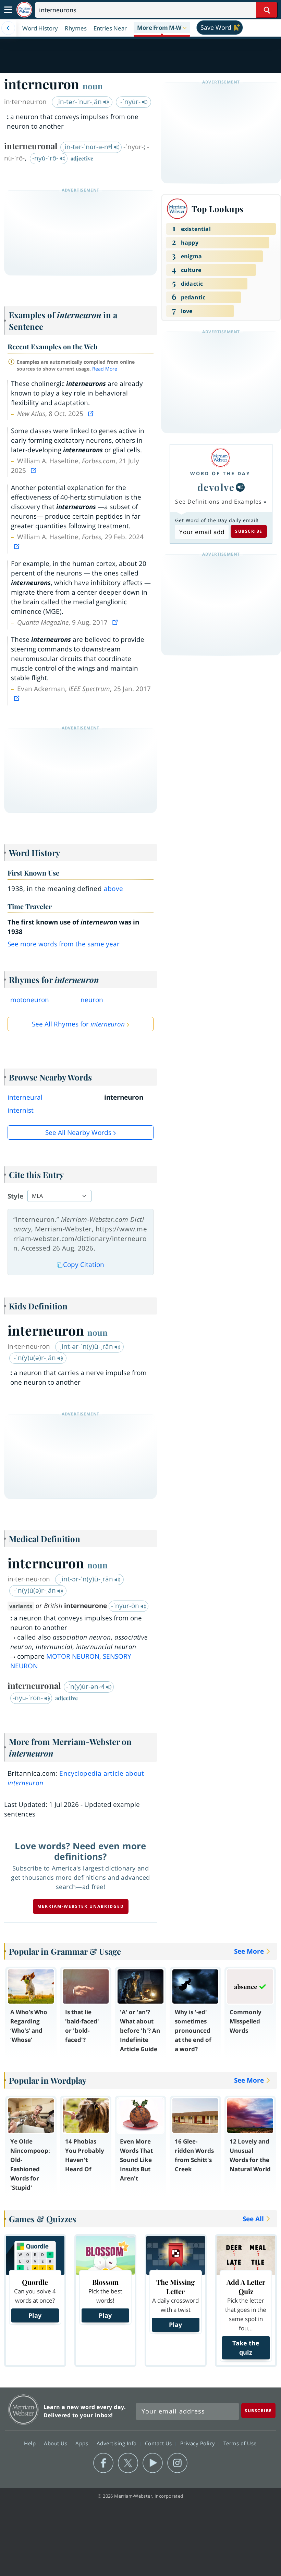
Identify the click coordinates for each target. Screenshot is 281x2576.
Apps (83, 2443)
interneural (25, 1097)
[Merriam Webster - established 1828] (24, 10)
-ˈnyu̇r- (131, 102)
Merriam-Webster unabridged (81, 1906)
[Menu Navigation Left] (8, 28)
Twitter (128, 2463)
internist (21, 1110)
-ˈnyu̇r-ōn (126, 1606)
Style (15, 1196)
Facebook (103, 2463)
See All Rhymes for (78, 1024)
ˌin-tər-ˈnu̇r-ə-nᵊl (88, 147)
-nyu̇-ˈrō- (46, 158)
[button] (162, 28)
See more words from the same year (64, 944)
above (114, 889)
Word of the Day (220, 473)
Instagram (177, 2463)
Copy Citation (84, 1265)
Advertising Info (118, 2443)
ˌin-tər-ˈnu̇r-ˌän (80, 102)
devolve (216, 487)
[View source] (91, 414)
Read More (105, 369)
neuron (92, 1000)
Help (31, 2443)
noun (93, 86)
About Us (56, 2443)
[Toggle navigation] (8, 10)
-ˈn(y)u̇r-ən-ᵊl (86, 1686)
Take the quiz (246, 2348)
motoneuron (30, 1000)
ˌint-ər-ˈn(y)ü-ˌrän (87, 1346)
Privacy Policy (199, 2443)
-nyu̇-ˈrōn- (29, 1698)
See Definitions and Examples (218, 502)
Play (35, 2315)
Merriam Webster (23, 2410)
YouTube (153, 2463)
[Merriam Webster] (220, 458)
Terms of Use (240, 2443)
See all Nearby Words (78, 1132)
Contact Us (159, 2443)
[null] (240, 487)
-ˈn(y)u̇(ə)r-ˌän (36, 1358)
